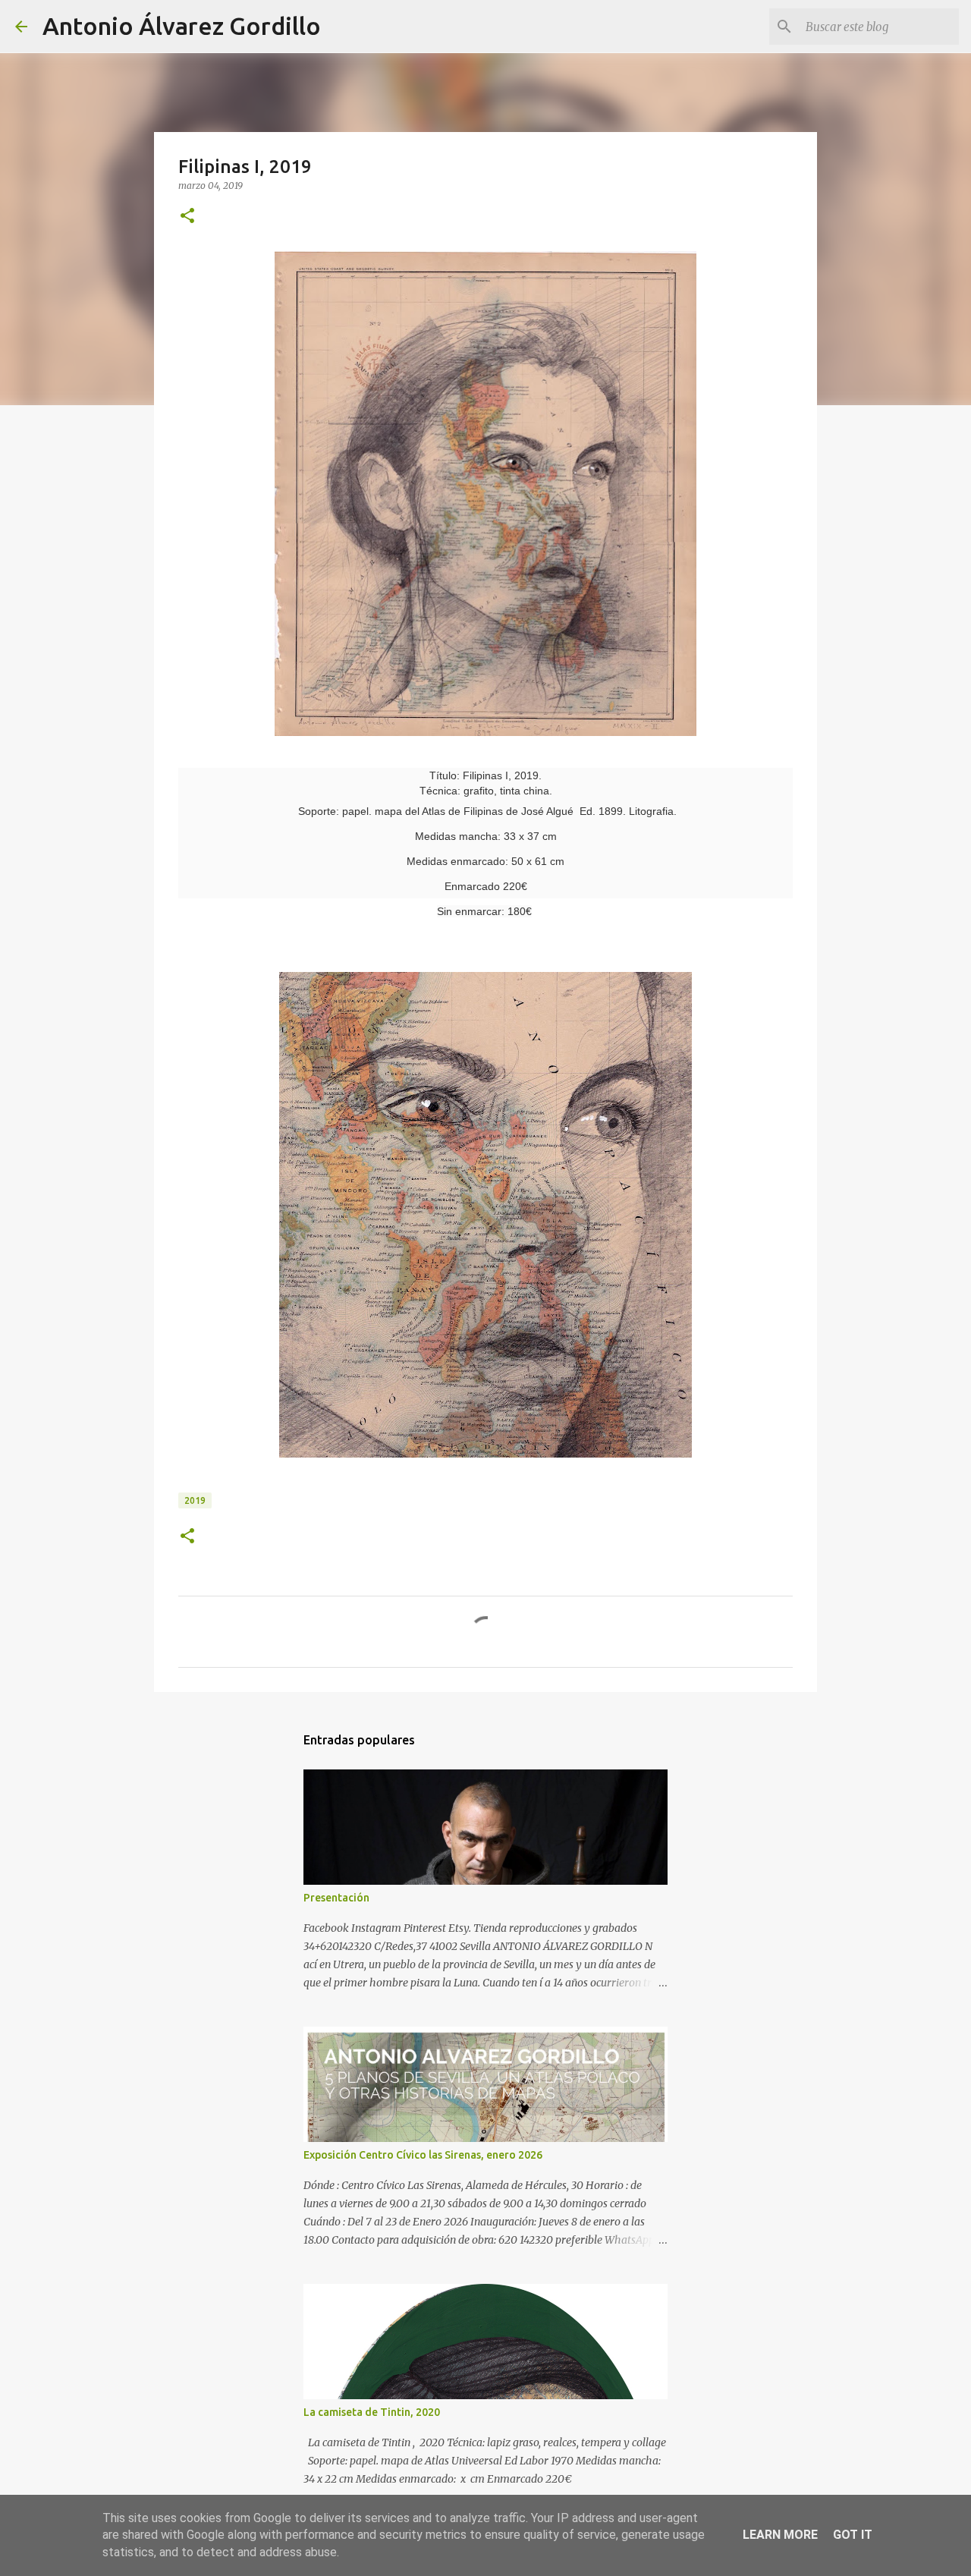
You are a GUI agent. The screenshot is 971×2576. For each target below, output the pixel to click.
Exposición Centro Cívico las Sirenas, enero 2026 (423, 2155)
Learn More (780, 2535)
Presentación (336, 1898)
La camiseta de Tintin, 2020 (372, 2412)
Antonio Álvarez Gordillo (182, 26)
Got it (853, 2535)
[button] (187, 217)
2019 (195, 1500)
